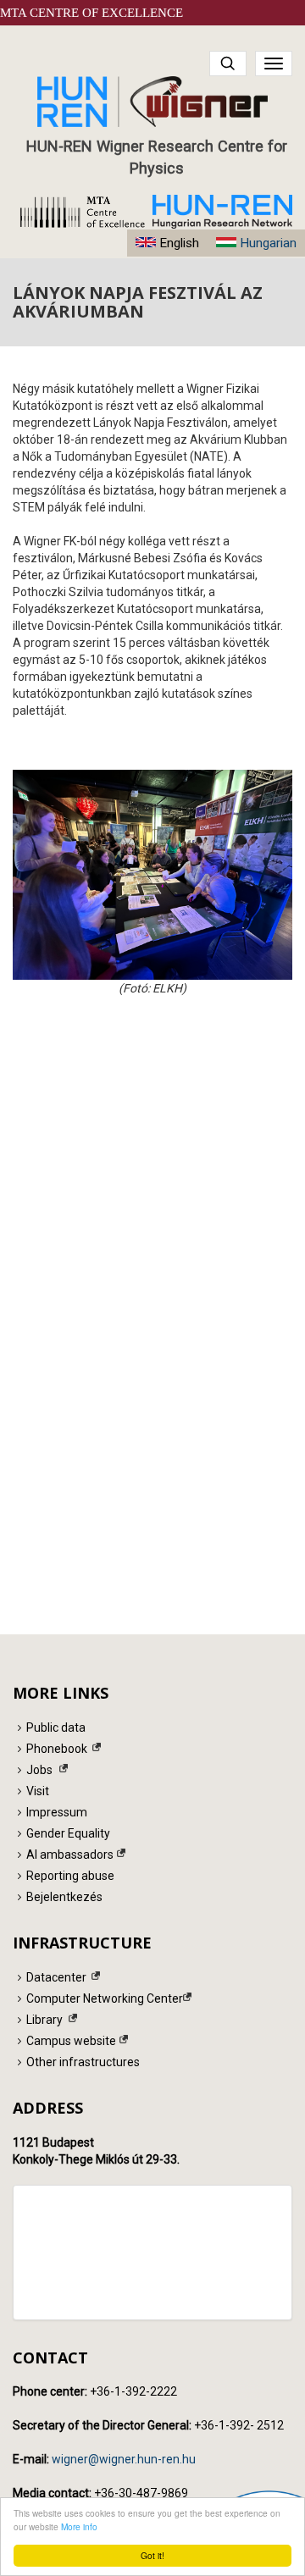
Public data (56, 1727)
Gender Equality (68, 1833)
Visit (38, 1791)
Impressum (57, 1812)
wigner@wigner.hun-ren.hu (124, 2459)
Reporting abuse (70, 1876)
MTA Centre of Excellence (91, 13)
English (179, 243)
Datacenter (56, 1977)
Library (44, 2020)
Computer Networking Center (105, 1998)
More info (79, 2526)
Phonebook (57, 1749)
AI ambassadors (70, 1855)
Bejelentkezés (64, 1897)
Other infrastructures (83, 2062)
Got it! (152, 2555)
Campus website (71, 2041)
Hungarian (268, 243)
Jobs (39, 1770)
